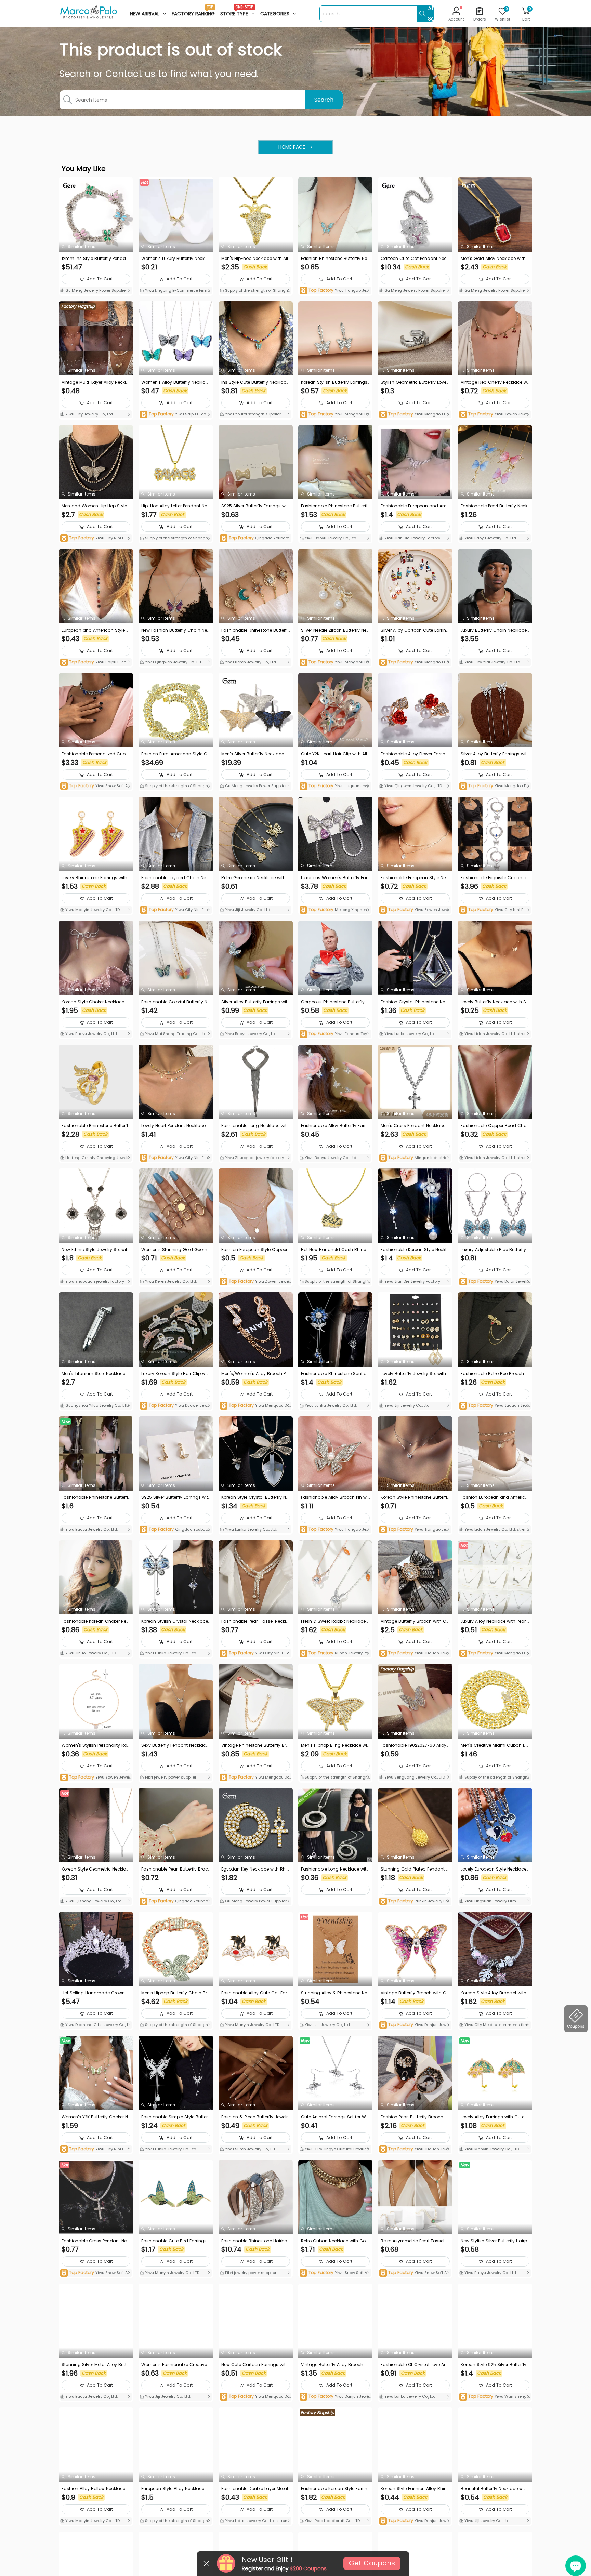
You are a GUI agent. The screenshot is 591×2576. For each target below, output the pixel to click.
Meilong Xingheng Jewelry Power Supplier (335, 910)
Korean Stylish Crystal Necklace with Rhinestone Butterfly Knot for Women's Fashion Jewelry (176, 1621)
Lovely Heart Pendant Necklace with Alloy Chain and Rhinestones (175, 1126)
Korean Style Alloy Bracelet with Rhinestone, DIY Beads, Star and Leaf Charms (494, 1993)
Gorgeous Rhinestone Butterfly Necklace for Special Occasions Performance (335, 1002)
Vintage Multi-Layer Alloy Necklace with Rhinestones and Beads (95, 382)
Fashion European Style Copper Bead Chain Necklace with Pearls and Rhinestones (255, 1250)
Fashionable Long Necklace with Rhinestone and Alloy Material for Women (335, 1869)
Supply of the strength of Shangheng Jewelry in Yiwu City (255, 291)
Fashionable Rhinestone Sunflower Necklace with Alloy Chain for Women (335, 1374)
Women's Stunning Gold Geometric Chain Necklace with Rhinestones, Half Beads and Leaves (175, 1250)
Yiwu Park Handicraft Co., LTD (332, 2521)
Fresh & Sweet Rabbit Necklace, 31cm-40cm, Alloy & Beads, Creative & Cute (334, 1621)
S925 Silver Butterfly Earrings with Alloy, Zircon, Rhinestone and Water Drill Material (175, 1497)
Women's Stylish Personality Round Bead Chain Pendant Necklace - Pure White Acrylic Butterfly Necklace (96, 1745)
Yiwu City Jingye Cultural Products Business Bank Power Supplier (335, 2150)
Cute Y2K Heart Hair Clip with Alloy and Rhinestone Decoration (335, 754)
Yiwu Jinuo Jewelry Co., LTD (90, 1653)
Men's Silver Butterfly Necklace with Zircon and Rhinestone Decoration (255, 754)
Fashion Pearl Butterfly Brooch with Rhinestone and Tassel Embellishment (415, 2117)
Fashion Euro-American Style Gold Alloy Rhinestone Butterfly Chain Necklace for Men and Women (176, 754)
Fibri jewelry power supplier (170, 1777)
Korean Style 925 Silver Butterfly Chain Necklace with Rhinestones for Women (495, 2365)
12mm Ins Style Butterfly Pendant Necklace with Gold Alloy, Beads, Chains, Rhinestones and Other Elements (96, 259)
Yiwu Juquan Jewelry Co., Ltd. (335, 786)
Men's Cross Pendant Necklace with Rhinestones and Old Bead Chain (414, 1126)
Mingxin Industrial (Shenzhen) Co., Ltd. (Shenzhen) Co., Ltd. (415, 1158)
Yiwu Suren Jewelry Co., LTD (250, 2149)
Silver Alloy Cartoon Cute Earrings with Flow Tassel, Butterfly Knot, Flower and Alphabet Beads (415, 630)
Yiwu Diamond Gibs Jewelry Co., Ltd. (95, 2025)
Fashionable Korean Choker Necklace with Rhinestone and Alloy (95, 1621)
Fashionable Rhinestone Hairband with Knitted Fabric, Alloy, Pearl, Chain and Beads (256, 2241)
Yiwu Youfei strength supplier (252, 414)
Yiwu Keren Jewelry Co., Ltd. (250, 662)
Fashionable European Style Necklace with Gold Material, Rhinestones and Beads (415, 878)
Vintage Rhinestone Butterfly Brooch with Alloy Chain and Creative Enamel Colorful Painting (255, 1745)
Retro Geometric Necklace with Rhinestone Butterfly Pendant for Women (255, 878)
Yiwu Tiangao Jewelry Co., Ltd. (334, 291)
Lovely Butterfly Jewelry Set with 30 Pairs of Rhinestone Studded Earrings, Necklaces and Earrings (414, 1374)
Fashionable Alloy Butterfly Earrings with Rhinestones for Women (335, 1126)
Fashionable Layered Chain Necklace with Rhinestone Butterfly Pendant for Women (175, 878)
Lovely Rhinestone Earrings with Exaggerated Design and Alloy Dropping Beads (96, 878)
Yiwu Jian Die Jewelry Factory (412, 538)
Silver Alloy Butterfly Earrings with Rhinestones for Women (256, 1002)
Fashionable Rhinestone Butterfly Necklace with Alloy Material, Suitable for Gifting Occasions (256, 630)
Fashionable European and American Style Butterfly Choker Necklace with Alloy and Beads (415, 506)
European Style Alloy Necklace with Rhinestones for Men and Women (176, 2489)
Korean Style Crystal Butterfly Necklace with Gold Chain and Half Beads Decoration (255, 1497)
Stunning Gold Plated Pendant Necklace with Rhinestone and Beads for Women (415, 1869)
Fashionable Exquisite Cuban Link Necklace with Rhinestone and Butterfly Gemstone (495, 878)
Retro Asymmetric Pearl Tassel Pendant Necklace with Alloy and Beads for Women (414, 2241)
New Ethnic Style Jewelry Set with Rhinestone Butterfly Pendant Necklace (96, 1250)
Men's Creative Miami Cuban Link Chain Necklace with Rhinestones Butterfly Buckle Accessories (495, 1745)
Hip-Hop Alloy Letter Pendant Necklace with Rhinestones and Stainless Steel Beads (175, 506)
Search (324, 100)
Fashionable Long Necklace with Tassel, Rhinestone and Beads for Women (255, 1126)
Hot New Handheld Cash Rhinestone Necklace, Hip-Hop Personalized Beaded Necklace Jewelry (335, 1250)
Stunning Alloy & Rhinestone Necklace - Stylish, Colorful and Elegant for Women (335, 1993)
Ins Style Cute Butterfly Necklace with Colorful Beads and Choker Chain (255, 382)
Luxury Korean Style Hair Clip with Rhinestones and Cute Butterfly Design (175, 1374)
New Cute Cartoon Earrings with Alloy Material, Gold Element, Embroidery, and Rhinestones (255, 2365)
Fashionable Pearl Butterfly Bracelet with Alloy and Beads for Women (176, 1869)
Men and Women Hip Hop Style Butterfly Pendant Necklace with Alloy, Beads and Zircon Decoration (96, 506)
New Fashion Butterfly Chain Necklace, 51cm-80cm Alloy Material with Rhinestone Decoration (175, 630)
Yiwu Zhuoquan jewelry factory (254, 1158)
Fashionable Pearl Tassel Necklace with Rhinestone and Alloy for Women (255, 1621)
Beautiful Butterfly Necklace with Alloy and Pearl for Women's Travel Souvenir (494, 2489)
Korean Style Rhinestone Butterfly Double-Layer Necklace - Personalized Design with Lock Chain (415, 1497)
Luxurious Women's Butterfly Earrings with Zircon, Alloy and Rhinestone (335, 878)
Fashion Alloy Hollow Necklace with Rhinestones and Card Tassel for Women (96, 2489)
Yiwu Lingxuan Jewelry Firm (490, 1901)
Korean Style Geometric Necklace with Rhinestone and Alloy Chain (95, 1869)
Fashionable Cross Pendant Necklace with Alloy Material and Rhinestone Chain (96, 2241)
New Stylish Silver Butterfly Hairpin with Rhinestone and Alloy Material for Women (495, 2241)
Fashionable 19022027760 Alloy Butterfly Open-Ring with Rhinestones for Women (415, 1745)
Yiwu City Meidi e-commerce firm (496, 2025)
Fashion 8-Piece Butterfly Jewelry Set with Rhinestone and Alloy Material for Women (256, 2117)
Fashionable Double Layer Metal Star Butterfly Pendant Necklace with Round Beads (255, 2489)
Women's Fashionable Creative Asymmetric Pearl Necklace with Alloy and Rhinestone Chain (175, 2365)
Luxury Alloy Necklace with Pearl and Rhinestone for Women (494, 1621)
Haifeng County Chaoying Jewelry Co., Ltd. (95, 1158)
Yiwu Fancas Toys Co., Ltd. (334, 1034)
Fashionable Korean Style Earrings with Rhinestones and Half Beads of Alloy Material (335, 2489)
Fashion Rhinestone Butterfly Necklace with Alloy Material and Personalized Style (335, 259)
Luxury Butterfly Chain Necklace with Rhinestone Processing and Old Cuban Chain (495, 630)
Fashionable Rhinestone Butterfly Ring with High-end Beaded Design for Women (96, 1126)
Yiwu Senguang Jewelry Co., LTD (414, 1777)
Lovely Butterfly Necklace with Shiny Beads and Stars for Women (495, 1002)
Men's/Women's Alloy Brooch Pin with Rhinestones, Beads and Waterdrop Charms (255, 1374)
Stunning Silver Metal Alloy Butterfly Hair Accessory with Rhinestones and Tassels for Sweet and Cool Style (96, 2365)
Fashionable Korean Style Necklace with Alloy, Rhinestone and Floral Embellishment (415, 1250)
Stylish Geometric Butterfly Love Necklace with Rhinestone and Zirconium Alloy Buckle (415, 382)
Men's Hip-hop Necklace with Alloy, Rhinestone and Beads (255, 259)
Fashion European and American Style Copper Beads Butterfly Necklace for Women (495, 1497)
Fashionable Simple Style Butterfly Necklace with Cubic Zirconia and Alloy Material (176, 2117)
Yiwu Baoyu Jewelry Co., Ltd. (330, 538)
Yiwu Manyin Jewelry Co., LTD (92, 910)
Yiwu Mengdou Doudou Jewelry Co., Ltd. (334, 415)
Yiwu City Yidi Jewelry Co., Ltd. (492, 662)
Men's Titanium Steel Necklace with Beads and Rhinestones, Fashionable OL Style (96, 1374)
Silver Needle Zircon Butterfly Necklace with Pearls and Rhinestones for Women (335, 630)
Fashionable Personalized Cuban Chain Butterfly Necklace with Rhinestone (95, 754)
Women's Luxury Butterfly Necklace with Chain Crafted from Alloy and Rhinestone (175, 259)
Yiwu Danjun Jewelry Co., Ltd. (415, 2025)
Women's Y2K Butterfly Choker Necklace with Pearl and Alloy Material (96, 2117)
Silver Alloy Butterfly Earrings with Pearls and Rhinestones (495, 754)
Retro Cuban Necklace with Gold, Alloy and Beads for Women (334, 2241)
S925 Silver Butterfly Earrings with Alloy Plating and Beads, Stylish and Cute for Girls (255, 506)
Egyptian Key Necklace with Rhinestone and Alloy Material (255, 1869)
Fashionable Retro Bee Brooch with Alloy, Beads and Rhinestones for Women (495, 1374)
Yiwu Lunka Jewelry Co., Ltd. (410, 1034)
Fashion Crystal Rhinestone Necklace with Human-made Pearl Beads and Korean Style (414, 1002)
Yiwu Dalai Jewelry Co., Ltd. (495, 1282)
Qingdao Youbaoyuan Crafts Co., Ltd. (255, 538)
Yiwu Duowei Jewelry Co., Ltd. (175, 1406)
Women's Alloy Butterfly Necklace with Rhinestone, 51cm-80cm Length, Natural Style (175, 382)
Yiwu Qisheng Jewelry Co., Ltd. (93, 1901)
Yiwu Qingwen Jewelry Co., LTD (173, 662)
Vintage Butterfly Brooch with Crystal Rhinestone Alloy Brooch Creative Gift (415, 1621)
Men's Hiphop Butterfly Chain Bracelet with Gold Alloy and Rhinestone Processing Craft (176, 1993)
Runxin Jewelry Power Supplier (335, 1654)
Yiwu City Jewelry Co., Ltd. (89, 414)
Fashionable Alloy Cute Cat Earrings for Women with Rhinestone (255, 1993)
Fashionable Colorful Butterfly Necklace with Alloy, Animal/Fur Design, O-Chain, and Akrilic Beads (175, 1002)
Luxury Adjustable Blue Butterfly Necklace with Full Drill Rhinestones (495, 1250)
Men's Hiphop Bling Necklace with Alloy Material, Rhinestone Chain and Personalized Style (335, 1745)
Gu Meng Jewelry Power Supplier (96, 290)
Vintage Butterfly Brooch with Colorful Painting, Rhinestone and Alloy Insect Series (415, 1993)
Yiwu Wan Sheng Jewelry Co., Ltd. (495, 2397)
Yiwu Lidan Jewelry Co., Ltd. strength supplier (495, 1034)
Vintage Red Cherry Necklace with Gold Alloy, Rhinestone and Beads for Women (495, 382)
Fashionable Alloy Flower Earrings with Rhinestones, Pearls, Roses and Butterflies (415, 754)
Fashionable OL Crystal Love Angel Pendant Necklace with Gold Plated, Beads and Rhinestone (414, 2365)
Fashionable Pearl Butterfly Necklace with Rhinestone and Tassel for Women (495, 506)
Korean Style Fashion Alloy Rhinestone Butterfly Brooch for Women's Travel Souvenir (415, 2489)
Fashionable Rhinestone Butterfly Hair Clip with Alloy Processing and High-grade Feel (96, 1497)
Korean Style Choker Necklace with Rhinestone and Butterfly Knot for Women (96, 1002)
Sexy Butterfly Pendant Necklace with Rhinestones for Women (175, 1745)
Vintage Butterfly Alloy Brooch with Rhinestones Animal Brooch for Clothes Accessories (335, 2365)
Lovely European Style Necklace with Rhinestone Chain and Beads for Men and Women (494, 1869)
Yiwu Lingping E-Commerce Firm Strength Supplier (175, 291)
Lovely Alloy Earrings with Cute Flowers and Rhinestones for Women (495, 2117)
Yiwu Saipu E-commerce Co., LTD (175, 415)
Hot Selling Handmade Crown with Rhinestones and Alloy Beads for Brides (96, 1993)
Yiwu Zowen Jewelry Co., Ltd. (495, 415)
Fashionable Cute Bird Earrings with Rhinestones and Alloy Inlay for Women (176, 2241)
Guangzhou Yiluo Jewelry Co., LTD (96, 1405)
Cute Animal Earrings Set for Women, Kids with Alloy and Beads (335, 2117)
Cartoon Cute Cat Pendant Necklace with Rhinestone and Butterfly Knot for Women (415, 259)
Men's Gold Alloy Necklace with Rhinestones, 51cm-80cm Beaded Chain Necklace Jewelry (494, 259)
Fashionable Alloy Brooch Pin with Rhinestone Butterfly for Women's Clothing (335, 1497)
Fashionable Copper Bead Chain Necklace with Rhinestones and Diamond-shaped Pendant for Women (495, 1126)
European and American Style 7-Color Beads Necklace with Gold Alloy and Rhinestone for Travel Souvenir (95, 630)
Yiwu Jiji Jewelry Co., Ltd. (247, 910)
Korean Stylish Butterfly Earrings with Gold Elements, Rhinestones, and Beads (335, 382)
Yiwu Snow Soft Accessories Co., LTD (95, 786)
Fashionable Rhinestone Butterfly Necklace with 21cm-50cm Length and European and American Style (335, 506)
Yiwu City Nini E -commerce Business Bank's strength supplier (96, 538)
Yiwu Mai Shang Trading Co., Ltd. (176, 1034)
